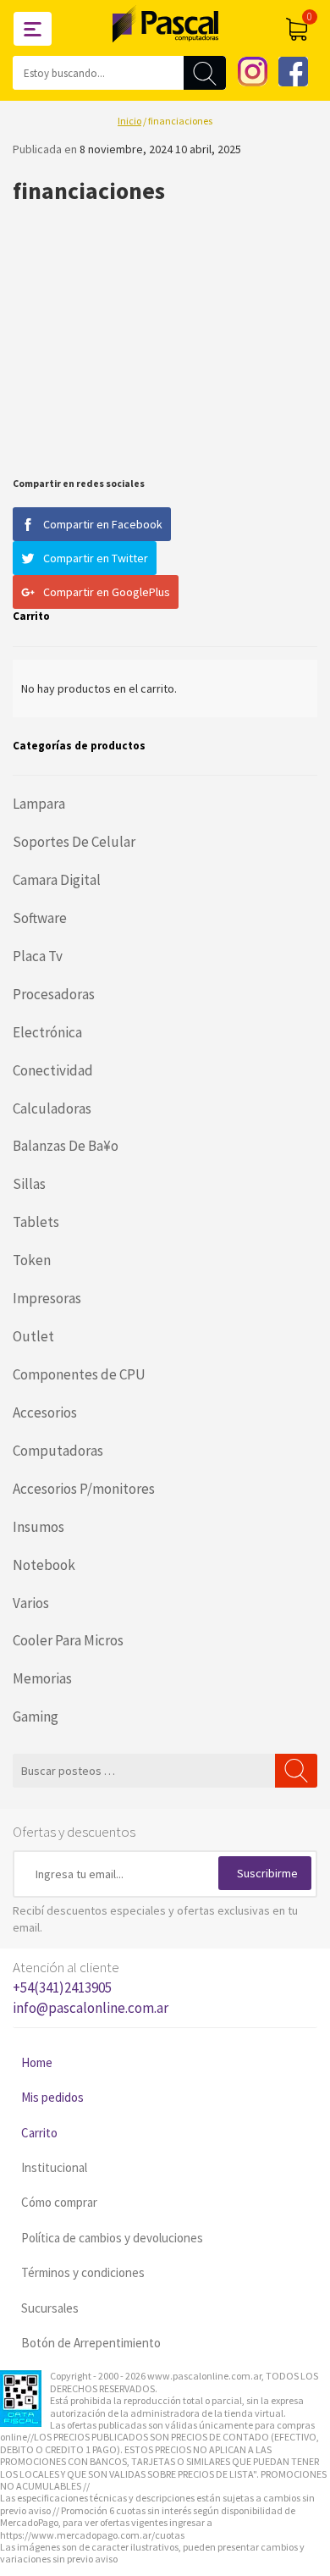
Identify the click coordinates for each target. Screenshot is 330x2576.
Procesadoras (54, 994)
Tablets (36, 1222)
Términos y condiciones (83, 2272)
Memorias (42, 1678)
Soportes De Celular (74, 842)
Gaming (36, 1716)
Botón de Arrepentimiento (91, 2343)
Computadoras (58, 1451)
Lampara (39, 804)
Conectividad (53, 1070)
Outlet (33, 1336)
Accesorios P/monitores (84, 1489)
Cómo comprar (59, 2202)
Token (32, 1260)
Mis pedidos (52, 2097)
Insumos (38, 1527)
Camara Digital (57, 880)
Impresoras (47, 1298)
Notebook (44, 1565)
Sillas (29, 1184)
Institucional (54, 2167)
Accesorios (45, 1412)
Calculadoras (52, 1108)
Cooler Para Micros (68, 1640)
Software (40, 918)
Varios (31, 1603)
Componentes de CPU (79, 1374)
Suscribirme (267, 1873)
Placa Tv (38, 956)
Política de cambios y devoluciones (112, 2238)
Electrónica (47, 1032)
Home (37, 2062)
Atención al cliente (91, 1988)
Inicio (129, 121)
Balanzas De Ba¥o (66, 1146)
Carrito (39, 2133)
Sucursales (50, 2308)
